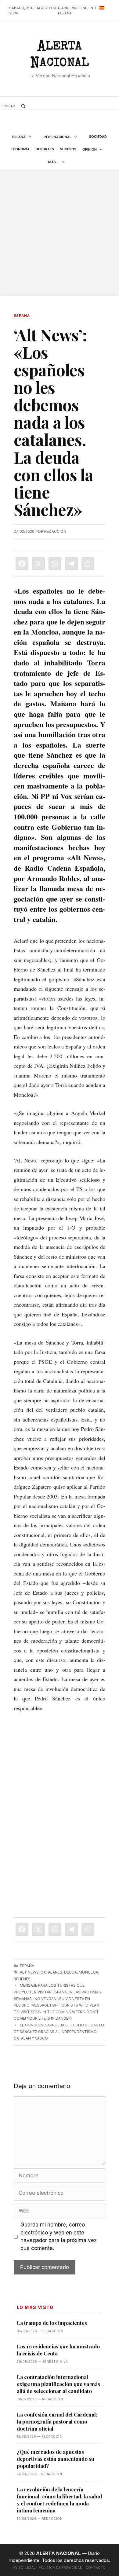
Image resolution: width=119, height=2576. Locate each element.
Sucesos (68, 149)
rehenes (22, 1979)
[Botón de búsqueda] (23, 106)
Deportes (45, 149)
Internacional (58, 137)
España (19, 137)
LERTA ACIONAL (60, 56)
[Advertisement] (60, 233)
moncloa (88, 1972)
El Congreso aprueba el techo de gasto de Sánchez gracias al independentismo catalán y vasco (59, 2032)
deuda (70, 1972)
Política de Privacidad (61, 2567)
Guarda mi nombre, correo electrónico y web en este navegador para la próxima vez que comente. (59, 2236)
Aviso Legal (24, 2567)
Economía (20, 149)
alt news (29, 1972)
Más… (54, 162)
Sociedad (98, 137)
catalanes (51, 1972)
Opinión (90, 149)
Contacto (96, 2567)
